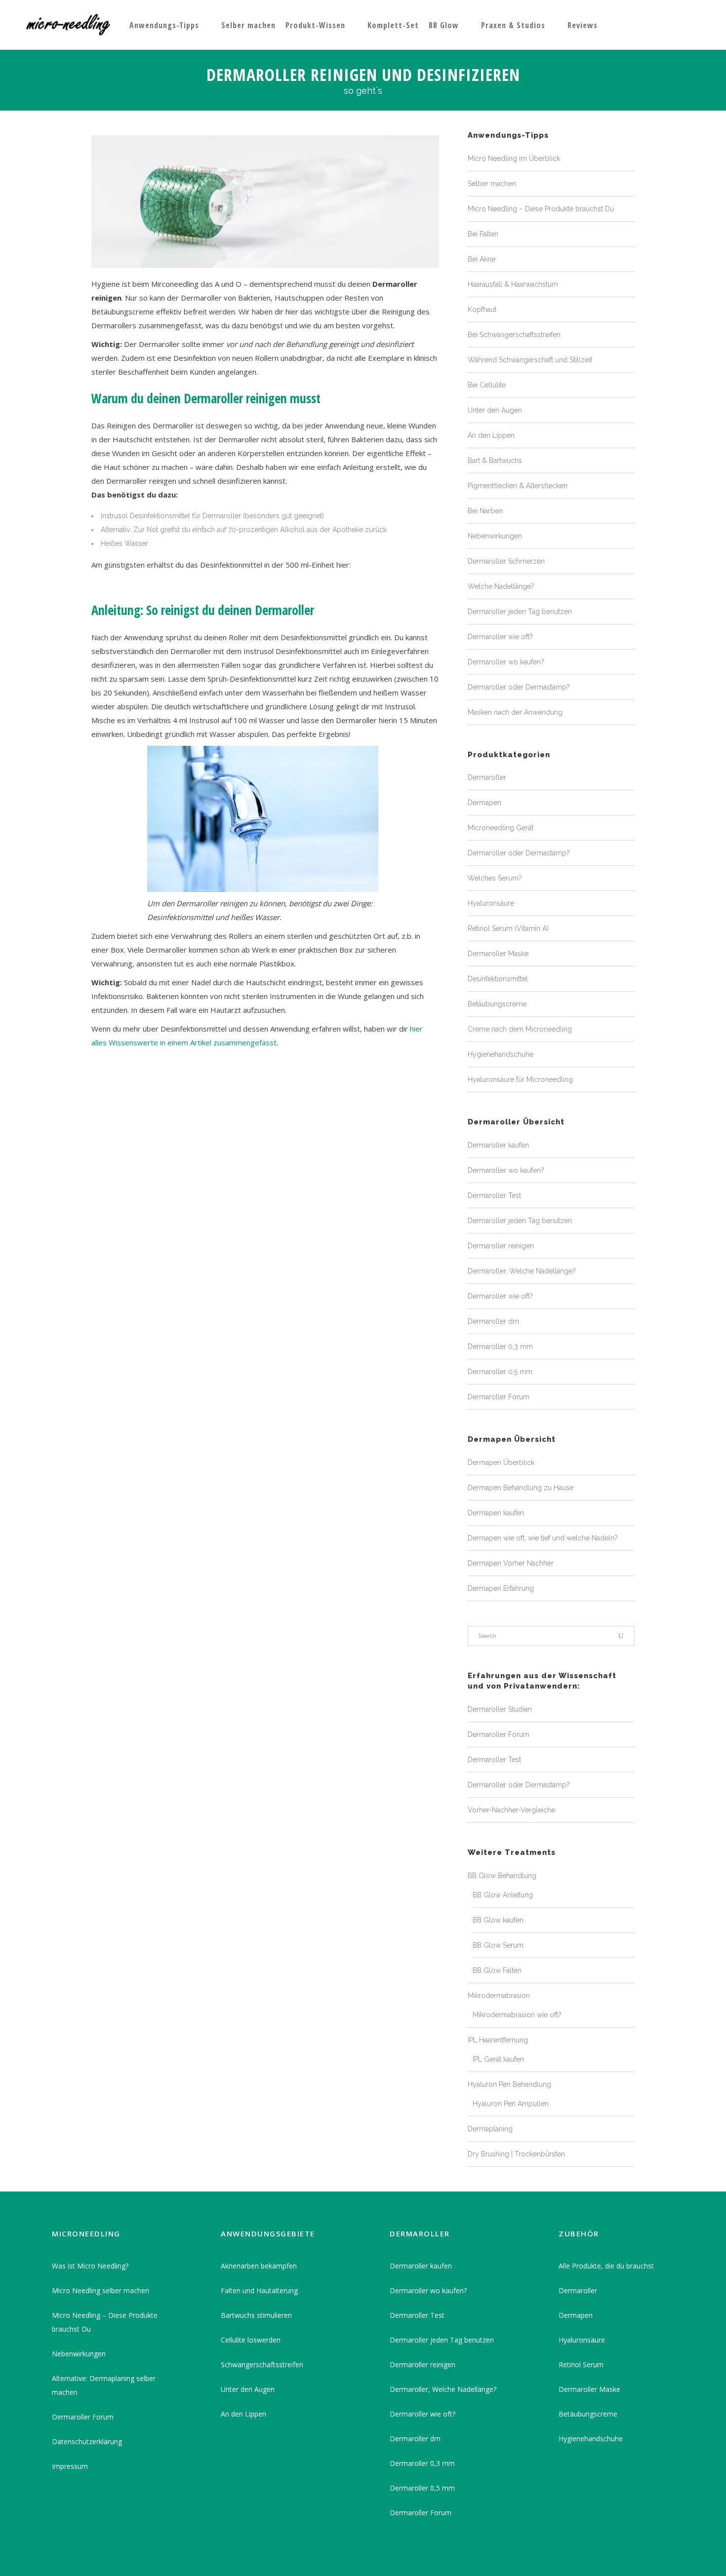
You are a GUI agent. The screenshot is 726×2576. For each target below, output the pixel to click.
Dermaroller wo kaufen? (506, 662)
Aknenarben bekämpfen (259, 2266)
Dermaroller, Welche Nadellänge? (522, 1271)
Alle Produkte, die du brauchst (606, 2266)
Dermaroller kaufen (498, 1145)
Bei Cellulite (487, 385)
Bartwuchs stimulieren (256, 2315)
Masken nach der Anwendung (515, 712)
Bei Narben (485, 511)
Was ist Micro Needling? (90, 2266)
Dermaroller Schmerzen (506, 561)
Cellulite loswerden (251, 2340)
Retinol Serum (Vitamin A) (508, 928)
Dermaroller (487, 777)
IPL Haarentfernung (498, 2040)
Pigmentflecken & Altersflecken (518, 486)
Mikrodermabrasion (499, 1996)
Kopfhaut (482, 309)
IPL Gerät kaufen (498, 2059)
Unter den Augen (495, 410)
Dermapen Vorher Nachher (511, 1563)
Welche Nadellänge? (501, 586)
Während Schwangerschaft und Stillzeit (530, 360)
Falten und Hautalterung (259, 2290)
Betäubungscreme (497, 1004)
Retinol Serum (581, 2365)
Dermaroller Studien (500, 1709)
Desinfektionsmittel (498, 979)
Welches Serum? (495, 878)
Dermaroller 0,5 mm (500, 1372)
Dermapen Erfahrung (501, 1588)
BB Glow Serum (498, 1945)
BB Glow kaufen (498, 1920)
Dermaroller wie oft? (500, 637)
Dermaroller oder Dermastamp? (519, 687)
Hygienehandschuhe (501, 1054)
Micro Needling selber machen (101, 2290)
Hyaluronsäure (491, 903)
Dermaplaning (490, 2129)
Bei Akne (482, 259)
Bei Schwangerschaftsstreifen (514, 335)
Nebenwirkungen (495, 536)
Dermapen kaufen (496, 1513)
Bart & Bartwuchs (495, 461)
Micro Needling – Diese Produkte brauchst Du (541, 209)
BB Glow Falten (497, 1970)
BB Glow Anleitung (503, 1895)
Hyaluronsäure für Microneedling (520, 1079)
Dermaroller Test (494, 1195)
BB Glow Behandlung (502, 1876)
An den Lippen (491, 435)
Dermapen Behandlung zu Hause (521, 1488)
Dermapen (484, 803)
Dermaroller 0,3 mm (500, 1346)
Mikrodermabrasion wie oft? (517, 2015)
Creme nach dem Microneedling (520, 1029)
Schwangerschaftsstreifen (262, 2365)
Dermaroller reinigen (501, 1246)
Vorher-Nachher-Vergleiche (511, 1810)
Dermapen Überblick (501, 1462)
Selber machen (492, 184)
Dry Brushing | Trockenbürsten (516, 2154)
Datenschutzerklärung (87, 2441)
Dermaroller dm (493, 1321)
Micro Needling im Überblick (514, 158)
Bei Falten (483, 234)
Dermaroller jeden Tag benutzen (520, 612)
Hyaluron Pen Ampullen (511, 2104)
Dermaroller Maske (498, 954)
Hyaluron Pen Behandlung (509, 2084)
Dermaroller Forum (499, 1397)
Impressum (70, 2466)
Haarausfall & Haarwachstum (513, 284)
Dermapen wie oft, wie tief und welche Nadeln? (543, 1538)
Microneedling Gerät (501, 828)
